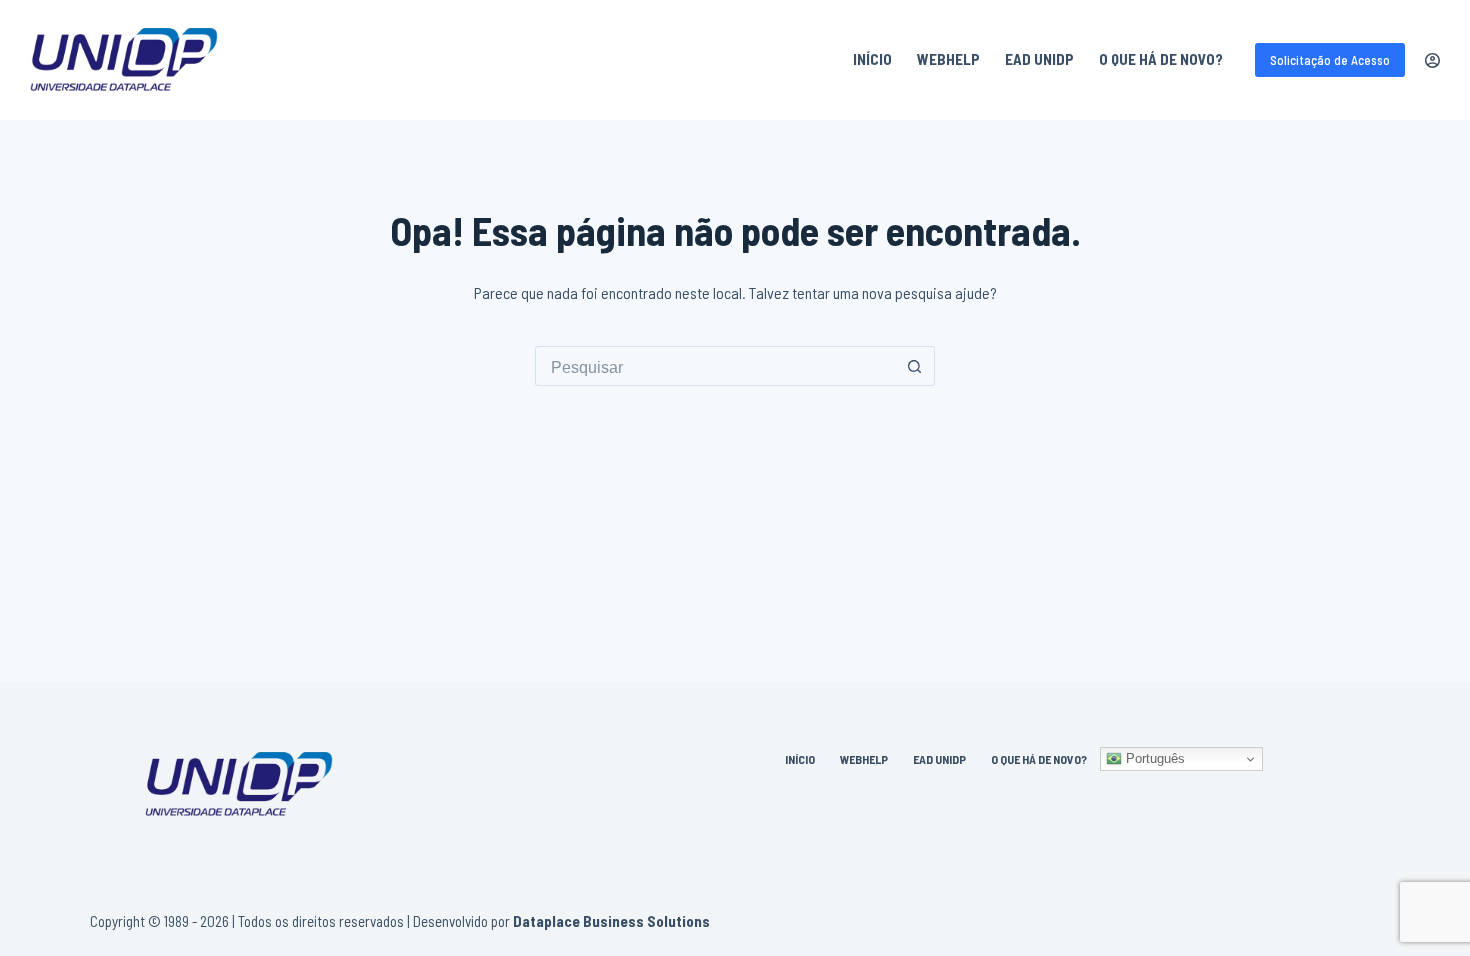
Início (872, 59)
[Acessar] (1432, 60)
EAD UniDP (1039, 59)
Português (1153, 758)
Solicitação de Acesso (1330, 60)
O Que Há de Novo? (1161, 59)
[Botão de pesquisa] (915, 366)
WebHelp (948, 59)
